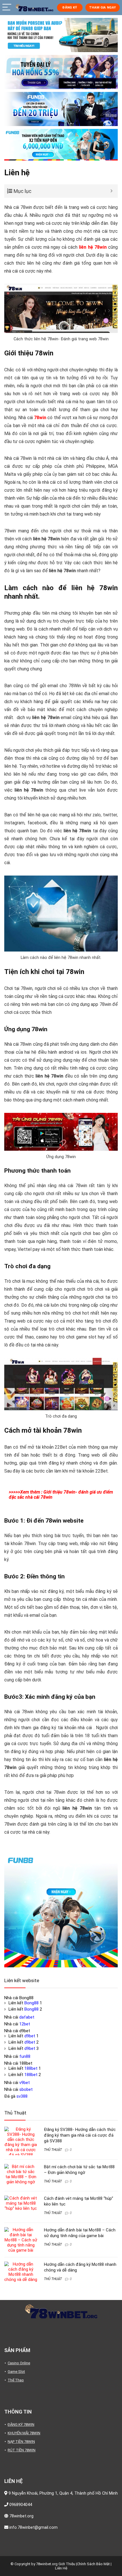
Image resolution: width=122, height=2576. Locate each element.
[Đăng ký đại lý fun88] (61, 35)
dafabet (27, 2017)
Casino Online (19, 2363)
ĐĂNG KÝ (70, 8)
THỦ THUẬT (53, 2150)
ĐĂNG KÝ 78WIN (21, 2424)
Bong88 (31, 2003)
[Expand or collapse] (111, 191)
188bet (31, 2068)
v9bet (25, 2083)
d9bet (30, 2036)
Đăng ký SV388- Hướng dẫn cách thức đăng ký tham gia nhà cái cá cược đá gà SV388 (80, 2135)
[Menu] (7, 8)
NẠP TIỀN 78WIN (21, 2442)
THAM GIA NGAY (102, 8)
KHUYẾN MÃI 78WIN (24, 2433)
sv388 (22, 2096)
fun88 (25, 2056)
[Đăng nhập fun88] (61, 145)
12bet (25, 2024)
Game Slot (16, 2372)
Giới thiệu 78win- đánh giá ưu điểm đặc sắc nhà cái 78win (61, 1495)
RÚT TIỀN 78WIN (22, 2450)
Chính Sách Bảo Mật (93, 2564)
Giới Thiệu (67, 2564)
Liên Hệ (61, 2568)
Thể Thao (16, 2380)
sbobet (26, 2089)
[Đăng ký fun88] (61, 1910)
